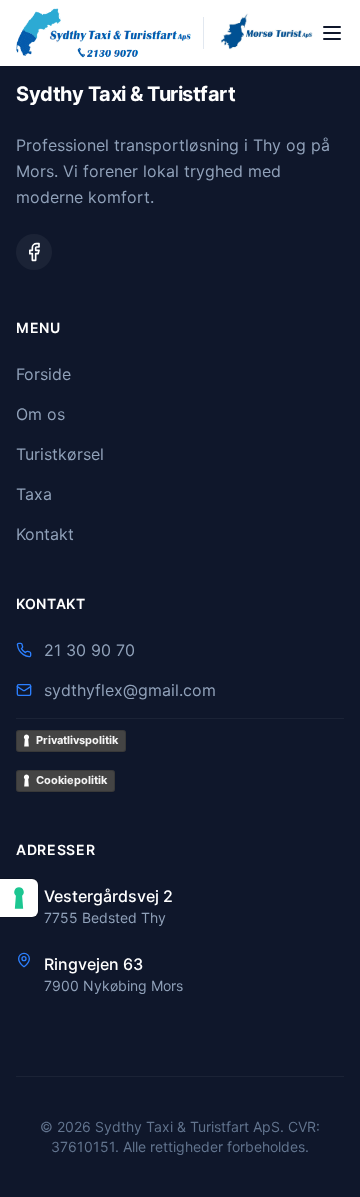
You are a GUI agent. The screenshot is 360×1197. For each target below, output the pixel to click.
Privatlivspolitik (77, 740)
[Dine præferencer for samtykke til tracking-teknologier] (19, 898)
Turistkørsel (60, 454)
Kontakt (45, 534)
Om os (40, 414)
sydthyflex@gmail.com (130, 690)
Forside (43, 374)
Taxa (34, 494)
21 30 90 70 (89, 650)
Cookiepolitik (71, 780)
